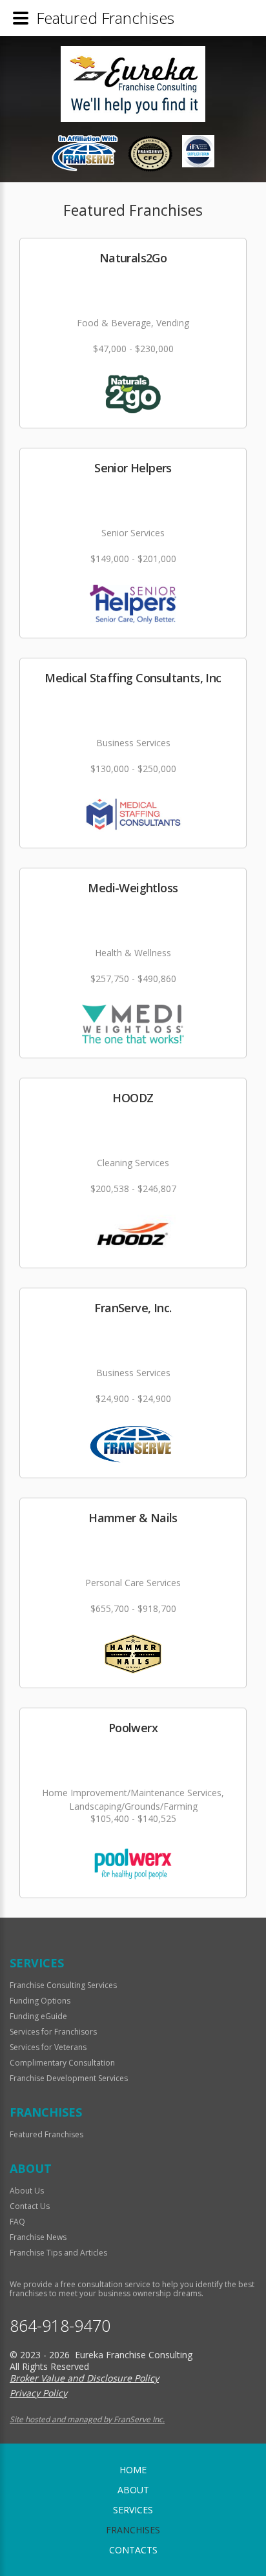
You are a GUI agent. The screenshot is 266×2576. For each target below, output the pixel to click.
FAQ (17, 2222)
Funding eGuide (38, 2016)
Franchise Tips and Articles (58, 2253)
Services (133, 2510)
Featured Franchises (46, 2134)
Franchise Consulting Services (63, 1985)
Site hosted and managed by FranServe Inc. (87, 2419)
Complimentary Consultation (62, 2063)
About (133, 2490)
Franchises (133, 2530)
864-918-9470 (60, 2326)
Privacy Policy (38, 2393)
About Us (27, 2191)
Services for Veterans (48, 2047)
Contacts (133, 2550)
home (133, 2470)
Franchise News (38, 2237)
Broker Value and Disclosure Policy (84, 2378)
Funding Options (40, 2001)
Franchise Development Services (69, 2078)
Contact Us (30, 2206)
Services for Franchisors (53, 2032)
